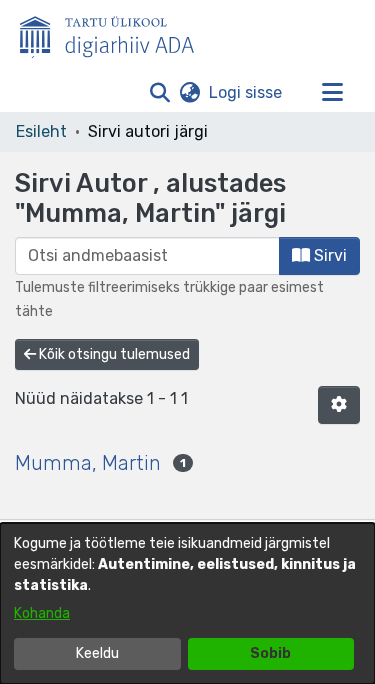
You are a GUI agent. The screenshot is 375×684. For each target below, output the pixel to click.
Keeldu (97, 653)
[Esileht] (115, 33)
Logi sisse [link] (246, 92)
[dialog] (187, 603)
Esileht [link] (41, 131)
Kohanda (42, 613)
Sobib (270, 653)
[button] (159, 93)
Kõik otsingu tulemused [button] (113, 354)
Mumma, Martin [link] (88, 463)
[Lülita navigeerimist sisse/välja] (332, 93)
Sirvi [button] (328, 255)
